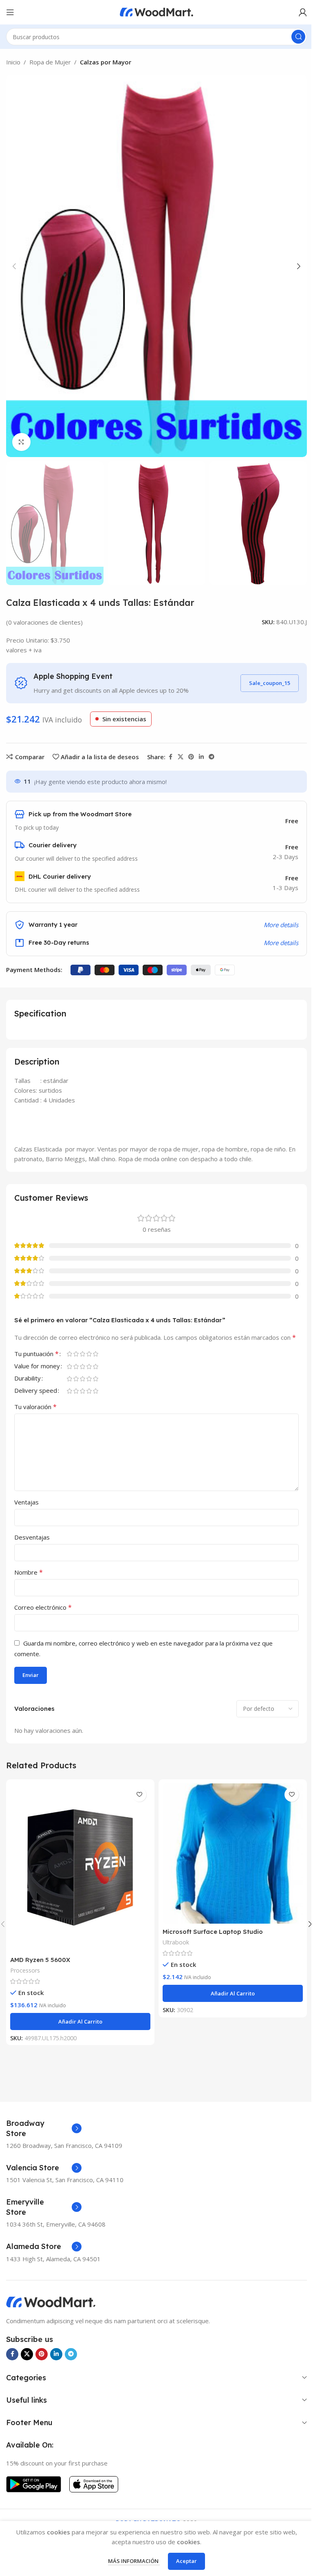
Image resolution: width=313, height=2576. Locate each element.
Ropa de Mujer (50, 62)
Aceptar (186, 2561)
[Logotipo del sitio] (156, 11)
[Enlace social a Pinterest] (191, 757)
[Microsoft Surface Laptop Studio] (233, 1854)
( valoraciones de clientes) (44, 622)
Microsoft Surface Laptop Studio (213, 1932)
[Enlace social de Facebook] (170, 757)
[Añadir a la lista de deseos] (139, 1795)
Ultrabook (176, 1942)
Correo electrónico (43, 1607)
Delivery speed (36, 1391)
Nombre (29, 1572)
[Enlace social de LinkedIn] (201, 757)
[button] (14, 266)
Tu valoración (35, 1407)
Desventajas (32, 1537)
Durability (28, 1379)
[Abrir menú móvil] (10, 12)
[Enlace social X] (181, 757)
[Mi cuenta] (303, 12)
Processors (25, 1970)
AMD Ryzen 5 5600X (40, 1960)
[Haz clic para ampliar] (21, 442)
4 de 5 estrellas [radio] (89, 1354)
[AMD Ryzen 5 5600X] (80, 1868)
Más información (134, 2561)
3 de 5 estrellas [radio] (82, 1354)
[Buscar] (298, 37)
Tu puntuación (36, 1354)
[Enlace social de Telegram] (212, 757)
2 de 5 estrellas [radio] (76, 1354)
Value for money (37, 1366)
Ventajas (26, 1502)
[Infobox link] (44, 2128)
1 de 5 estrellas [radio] (69, 1354)
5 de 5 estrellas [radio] (95, 1354)
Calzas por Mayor (106, 62)
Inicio (13, 62)
